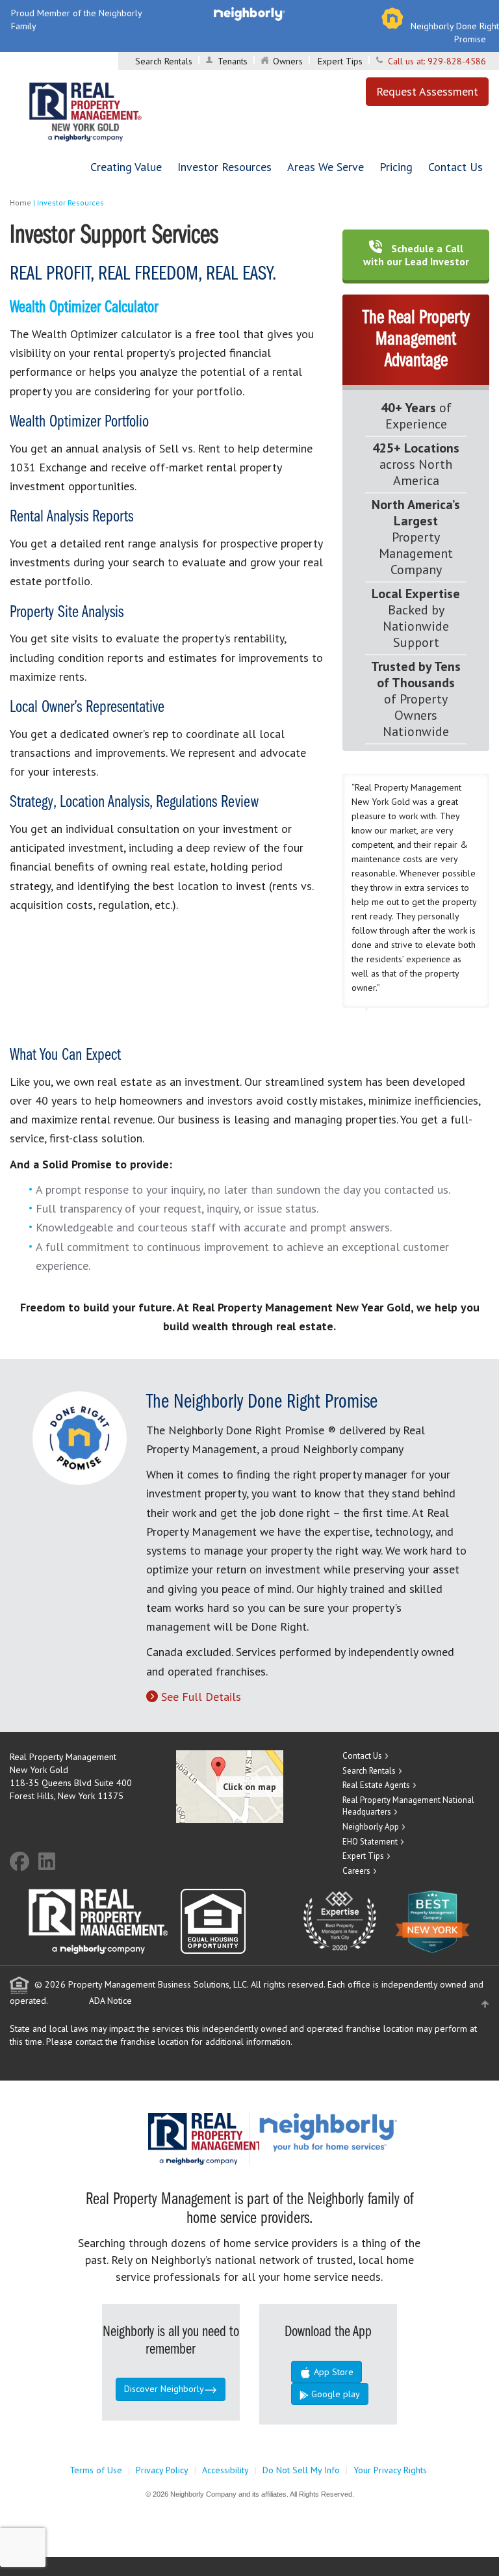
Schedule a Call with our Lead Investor (416, 255)
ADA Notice (110, 2001)
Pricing (396, 167)
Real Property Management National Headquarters (408, 1806)
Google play (334, 2394)
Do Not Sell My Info (301, 2470)
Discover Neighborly (164, 2389)
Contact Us (455, 167)
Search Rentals (164, 61)
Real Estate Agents (376, 1785)
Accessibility (225, 2470)
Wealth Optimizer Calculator (84, 308)
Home (20, 203)
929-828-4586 (457, 61)
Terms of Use (96, 2470)
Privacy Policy (162, 2470)
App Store (332, 2372)
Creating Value (126, 167)
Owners (288, 61)
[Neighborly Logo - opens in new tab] (367, 2132)
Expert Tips (340, 61)
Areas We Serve (326, 167)
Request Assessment (427, 91)
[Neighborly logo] (249, 13)
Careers (356, 1871)
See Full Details (201, 1697)
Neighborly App (371, 1827)
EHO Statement (370, 1842)
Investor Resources (224, 167)
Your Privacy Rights (390, 2470)
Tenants (233, 61)
